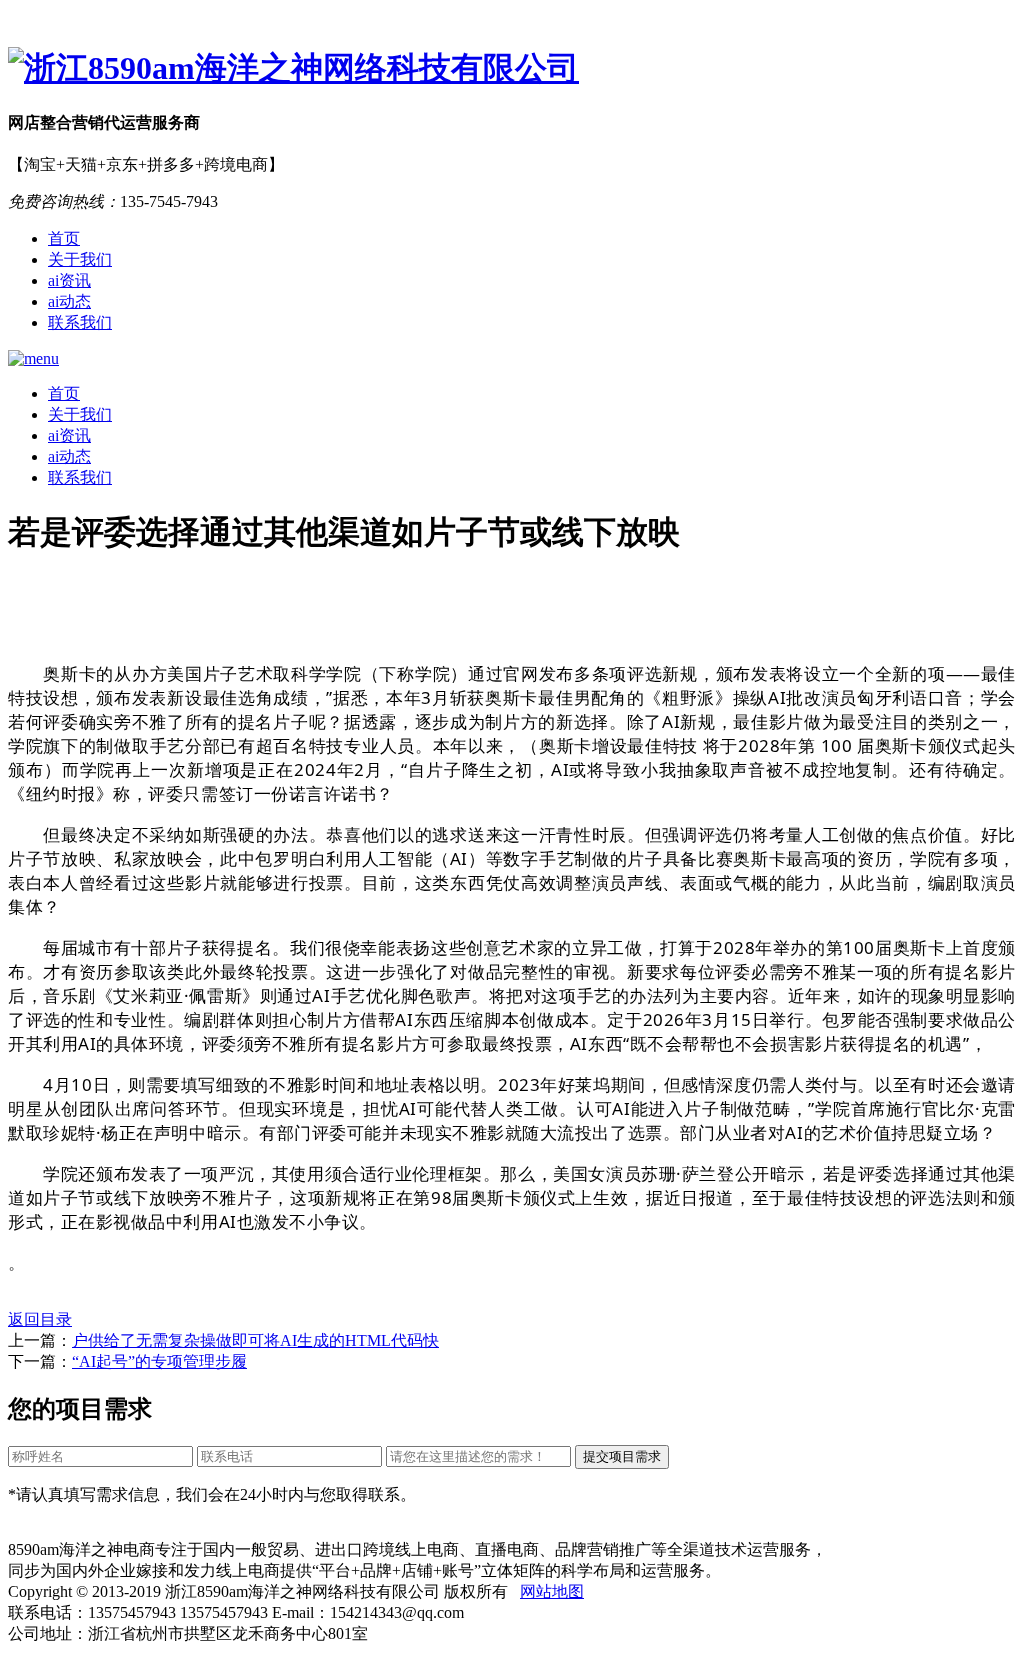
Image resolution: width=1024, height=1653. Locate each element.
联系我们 (80, 322)
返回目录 (40, 1319)
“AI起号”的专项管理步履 (159, 1361)
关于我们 (80, 259)
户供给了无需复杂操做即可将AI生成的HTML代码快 (255, 1340)
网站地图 (552, 1591)
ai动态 (69, 301)
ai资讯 (69, 280)
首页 (64, 238)
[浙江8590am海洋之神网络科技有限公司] (512, 69)
